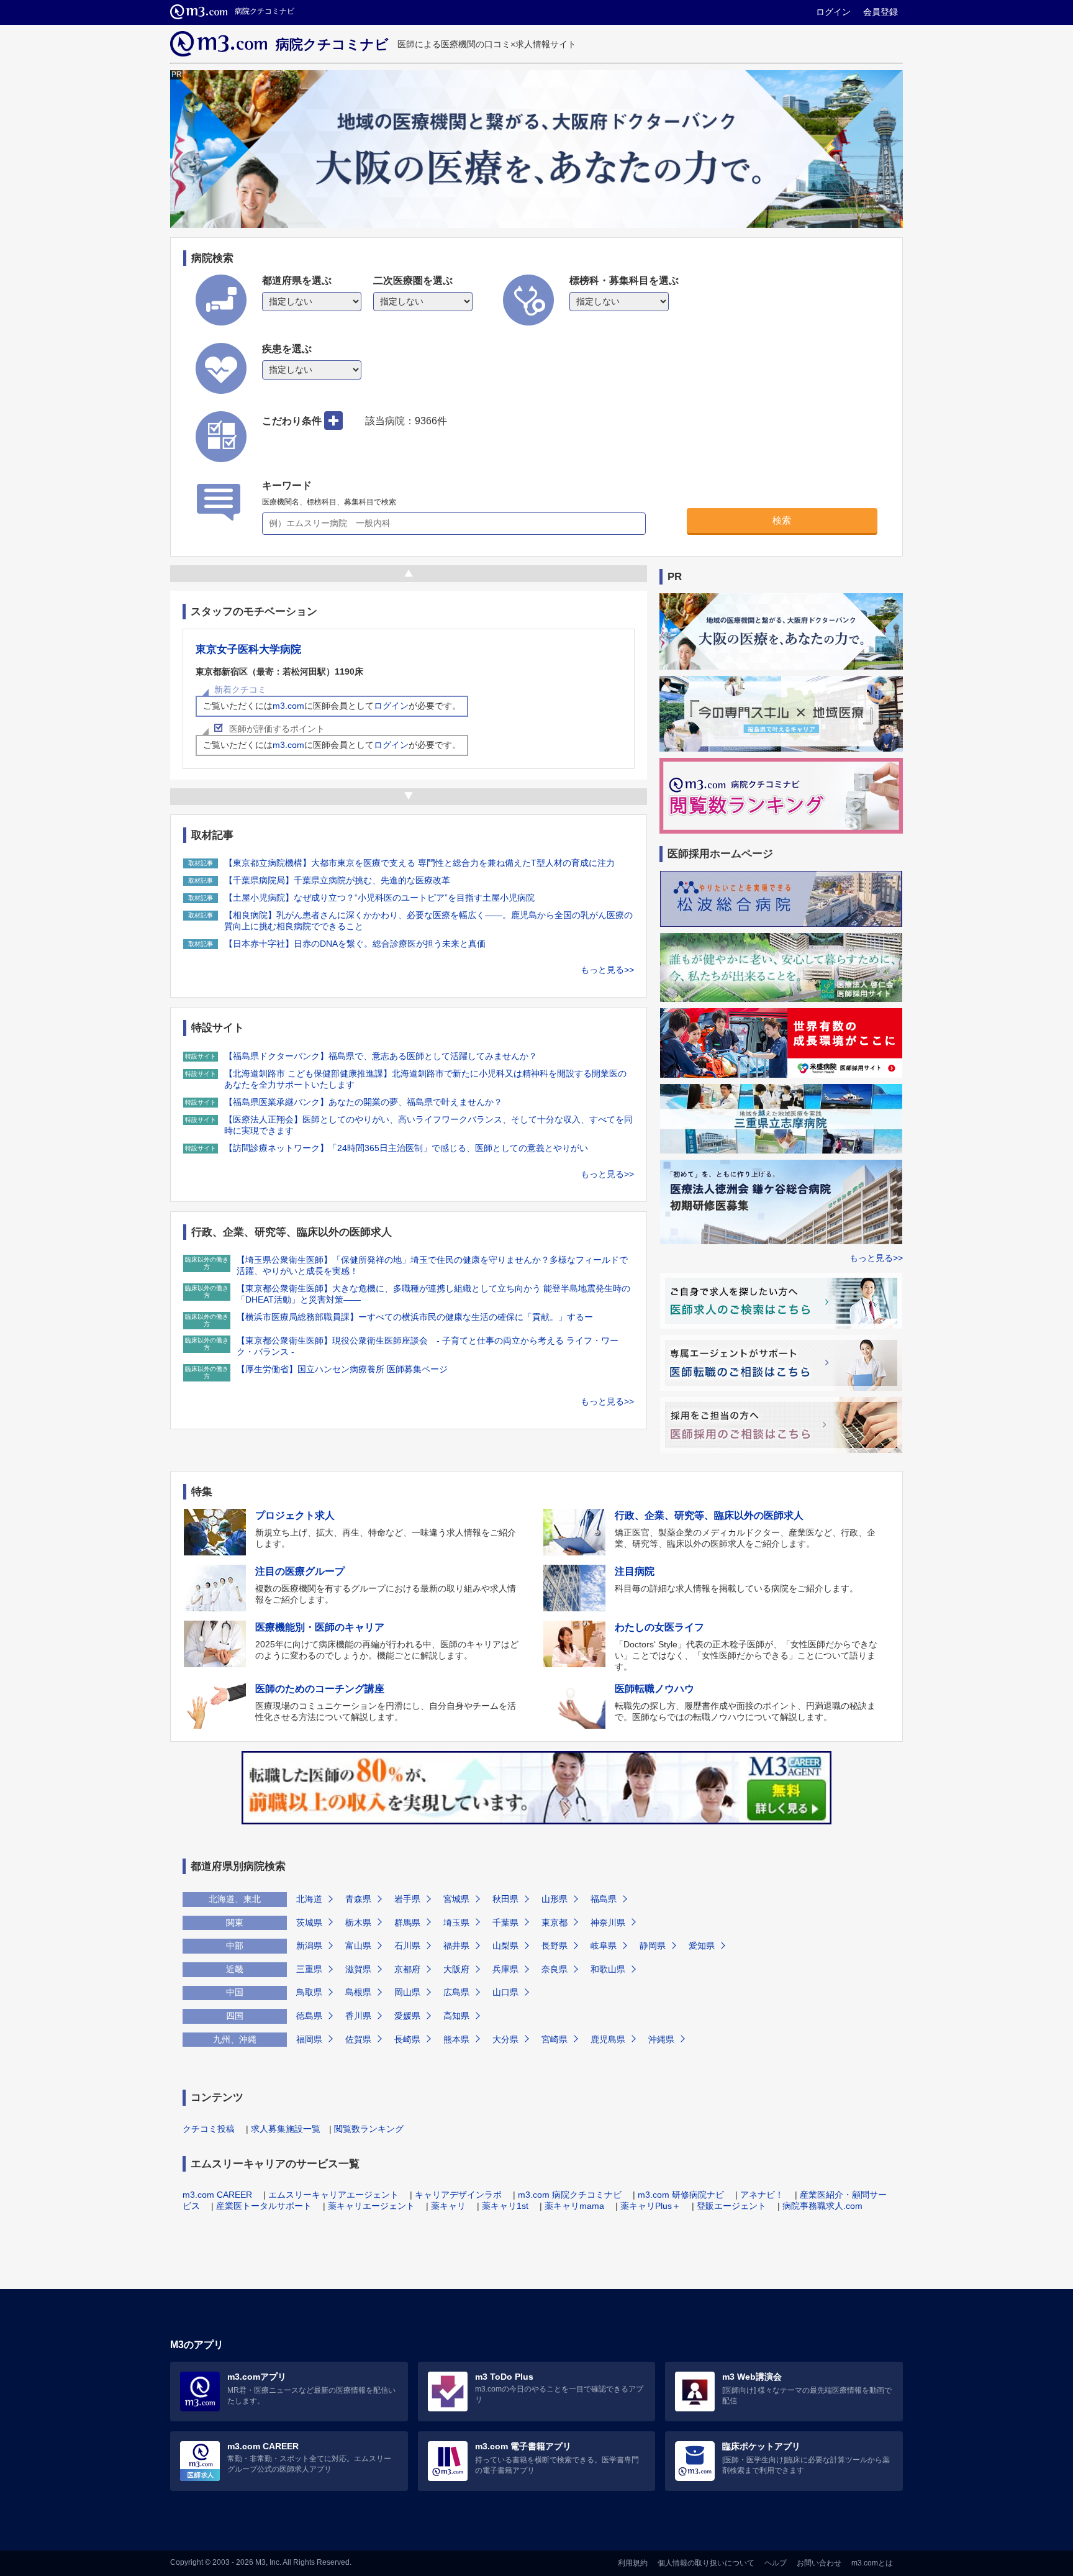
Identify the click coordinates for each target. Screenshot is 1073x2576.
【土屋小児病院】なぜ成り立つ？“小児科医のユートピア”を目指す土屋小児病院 (379, 898)
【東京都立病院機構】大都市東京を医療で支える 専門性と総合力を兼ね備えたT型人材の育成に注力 (419, 863)
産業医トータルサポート (264, 2206)
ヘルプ (776, 2563)
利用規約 (633, 2563)
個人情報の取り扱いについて (706, 2563)
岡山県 (407, 1992)
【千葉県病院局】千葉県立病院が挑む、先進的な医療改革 (337, 880)
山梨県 (505, 1946)
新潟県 (309, 1946)
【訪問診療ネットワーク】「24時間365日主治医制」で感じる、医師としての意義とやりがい (406, 1148)
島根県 (358, 1992)
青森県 (358, 1899)
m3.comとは (872, 2563)
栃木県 (358, 1923)
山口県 (505, 1992)
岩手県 (407, 1899)
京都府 (407, 1969)
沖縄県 (661, 2039)
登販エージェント (731, 2206)
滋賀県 (358, 1969)
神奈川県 (608, 1923)
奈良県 (555, 1969)
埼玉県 (456, 1923)
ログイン (833, 12)
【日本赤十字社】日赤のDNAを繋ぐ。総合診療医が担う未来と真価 (355, 944)
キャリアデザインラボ (458, 2195)
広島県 (456, 1992)
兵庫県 (505, 1969)
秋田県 (505, 1899)
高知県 (456, 2016)
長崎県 (407, 2039)
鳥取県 (309, 1992)
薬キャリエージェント (371, 2206)
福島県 (604, 1899)
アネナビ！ (762, 2195)
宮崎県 (555, 2039)
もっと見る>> (607, 970)
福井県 (456, 1946)
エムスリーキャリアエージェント (333, 2195)
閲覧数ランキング (369, 2129)
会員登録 (881, 12)
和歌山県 (608, 1969)
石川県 (407, 1946)
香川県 (358, 2016)
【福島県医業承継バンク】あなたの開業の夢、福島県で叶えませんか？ (363, 1102)
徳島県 (309, 2016)
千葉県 (505, 1923)
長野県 (555, 1946)
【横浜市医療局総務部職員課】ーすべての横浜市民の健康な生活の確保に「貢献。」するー (415, 1317)
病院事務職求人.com (822, 2206)
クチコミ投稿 (209, 2129)
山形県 (555, 1899)
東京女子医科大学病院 (248, 649)
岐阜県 (604, 1946)
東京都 (555, 1923)
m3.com (288, 706)
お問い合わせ (819, 2563)
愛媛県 (407, 2016)
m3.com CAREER (217, 2195)
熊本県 (456, 2039)
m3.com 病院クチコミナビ (570, 2195)
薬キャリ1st (505, 2206)
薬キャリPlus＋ (650, 2206)
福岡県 (309, 2039)
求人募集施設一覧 (286, 2129)
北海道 (309, 1899)
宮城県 (456, 1899)
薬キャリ (448, 2206)
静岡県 (653, 1946)
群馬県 (407, 1923)
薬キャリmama (574, 2206)
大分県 (505, 2039)
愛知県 (702, 1946)
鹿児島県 (608, 2039)
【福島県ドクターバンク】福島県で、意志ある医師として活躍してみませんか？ (381, 1056)
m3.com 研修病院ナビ (681, 2195)
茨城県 (309, 1923)
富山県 (358, 1946)
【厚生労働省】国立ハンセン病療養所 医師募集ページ (342, 1369)
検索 (782, 520)
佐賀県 (358, 2039)
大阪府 (456, 1969)
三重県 (309, 1969)
